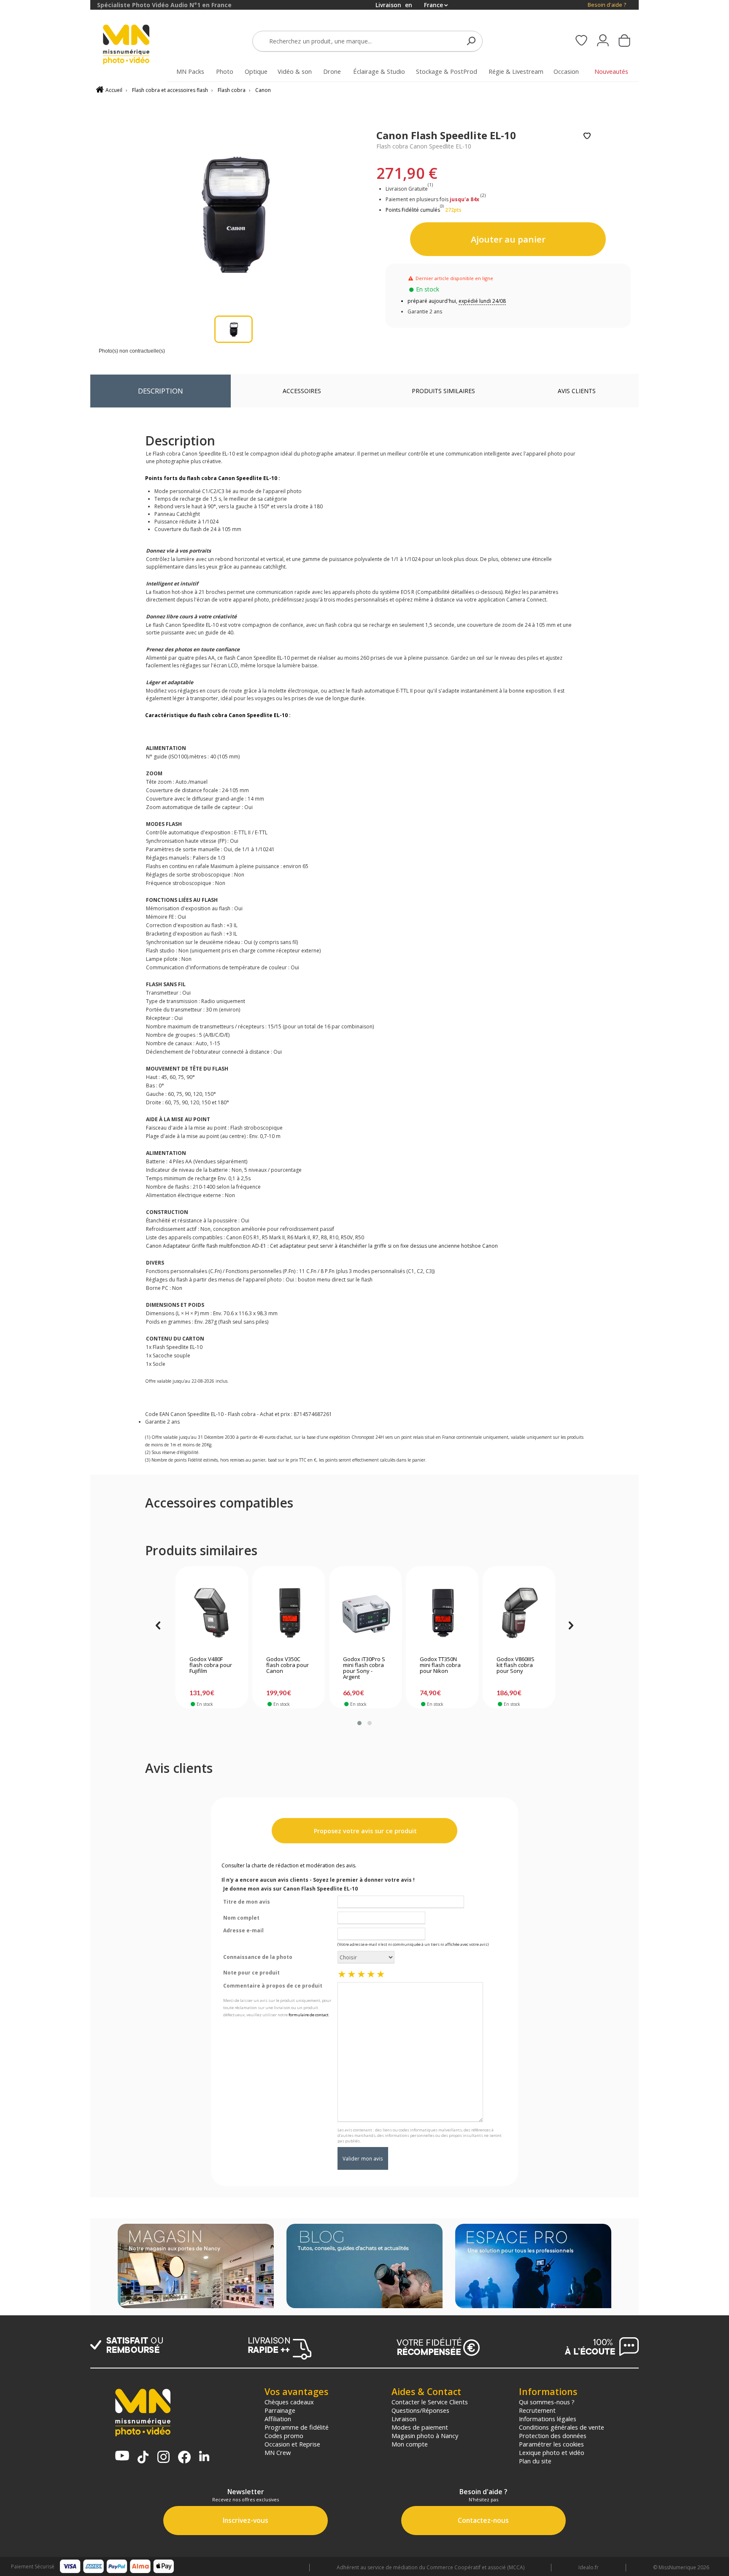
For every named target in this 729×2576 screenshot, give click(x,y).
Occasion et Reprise (292, 2444)
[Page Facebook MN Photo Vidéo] (184, 2458)
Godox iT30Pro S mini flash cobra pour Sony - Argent (364, 1668)
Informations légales (548, 2419)
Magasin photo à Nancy (425, 2436)
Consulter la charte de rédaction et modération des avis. (289, 1865)
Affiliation (278, 2419)
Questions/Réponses (420, 2410)
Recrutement (537, 2410)
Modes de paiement (420, 2427)
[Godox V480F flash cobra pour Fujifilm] (212, 1613)
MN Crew (278, 2452)
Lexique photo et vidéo (552, 2452)
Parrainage (280, 2410)
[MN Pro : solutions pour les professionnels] (533, 2267)
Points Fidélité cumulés (413, 210)
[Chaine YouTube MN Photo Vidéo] (122, 2456)
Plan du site (535, 2461)
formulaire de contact (309, 2015)
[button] (359, 1723)
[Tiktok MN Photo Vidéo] (143, 2458)
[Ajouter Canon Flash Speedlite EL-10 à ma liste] (587, 136)
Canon (263, 90)
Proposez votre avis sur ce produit (364, 1831)
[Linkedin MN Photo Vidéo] (204, 2457)
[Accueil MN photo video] (136, 45)
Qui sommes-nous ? (547, 2402)
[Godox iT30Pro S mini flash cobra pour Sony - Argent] (366, 1613)
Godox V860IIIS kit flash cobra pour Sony (516, 1665)
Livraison (404, 2419)
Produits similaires (443, 391)
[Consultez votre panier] (624, 41)
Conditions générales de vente (562, 2427)
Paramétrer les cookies (551, 2444)
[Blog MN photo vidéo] (364, 2267)
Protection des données (553, 2436)
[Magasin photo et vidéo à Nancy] (196, 2267)
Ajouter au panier (508, 239)
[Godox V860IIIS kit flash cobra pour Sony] (519, 1613)
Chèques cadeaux (289, 2402)
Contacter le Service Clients (430, 2402)
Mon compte (410, 2444)
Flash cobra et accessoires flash (170, 90)
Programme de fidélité (297, 2427)
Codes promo (284, 2436)
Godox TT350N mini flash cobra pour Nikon (440, 1665)
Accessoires (302, 391)
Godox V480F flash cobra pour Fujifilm (211, 1665)
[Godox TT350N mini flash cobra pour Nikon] (442, 1613)
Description (161, 391)
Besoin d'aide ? (607, 5)
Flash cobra (232, 90)
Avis (577, 391)
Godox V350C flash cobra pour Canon (288, 1665)
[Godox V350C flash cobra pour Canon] (289, 1613)
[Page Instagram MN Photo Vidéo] (163, 2458)
